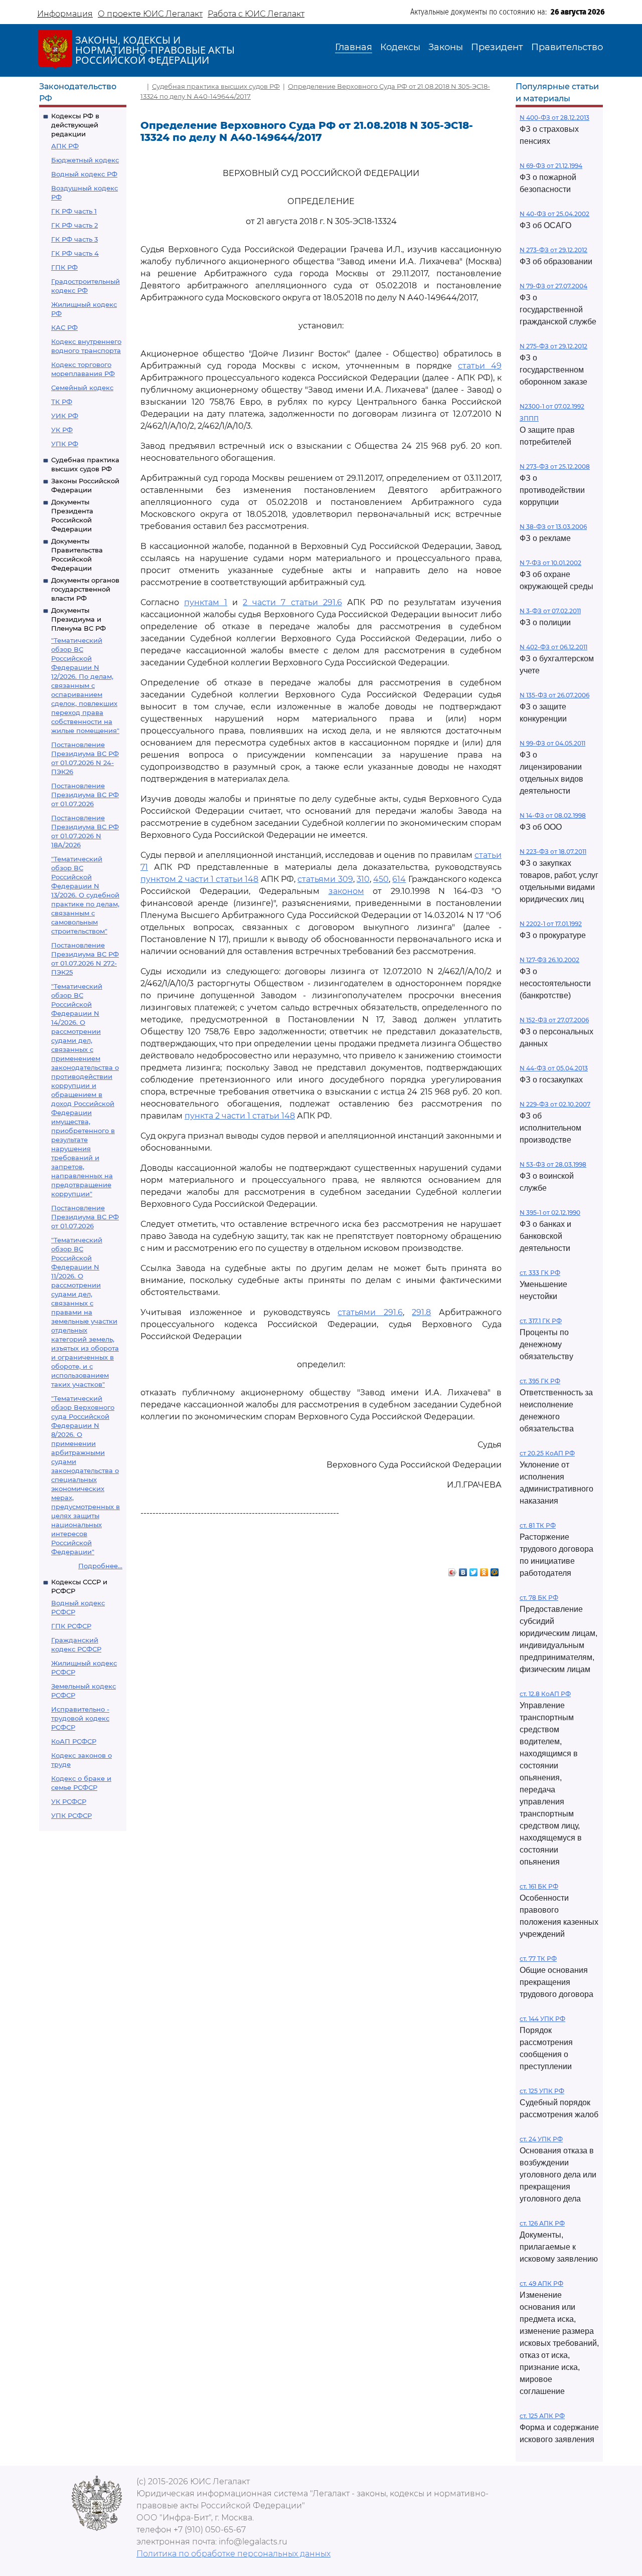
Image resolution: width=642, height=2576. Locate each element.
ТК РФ (62, 402)
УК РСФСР (69, 1801)
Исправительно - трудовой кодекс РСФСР (80, 1718)
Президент (497, 47)
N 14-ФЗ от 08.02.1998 (553, 815)
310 (363, 879)
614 (399, 879)
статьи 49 (480, 366)
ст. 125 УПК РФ (542, 2091)
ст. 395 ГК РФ (540, 1381)
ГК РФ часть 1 (74, 211)
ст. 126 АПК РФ (542, 2223)
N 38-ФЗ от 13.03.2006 (553, 527)
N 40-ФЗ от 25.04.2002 (554, 214)
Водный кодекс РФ (84, 174)
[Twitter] (474, 1570)
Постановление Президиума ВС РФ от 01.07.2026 (85, 795)
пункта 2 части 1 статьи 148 (240, 1116)
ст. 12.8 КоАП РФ (545, 1694)
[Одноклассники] (484, 1570)
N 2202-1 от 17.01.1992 (551, 924)
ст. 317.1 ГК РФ (541, 1321)
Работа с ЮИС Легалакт (256, 14)
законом (346, 891)
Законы (446, 47)
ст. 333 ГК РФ (540, 1273)
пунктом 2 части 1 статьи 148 (199, 879)
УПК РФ (65, 444)
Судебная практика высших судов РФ (216, 86)
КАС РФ (64, 327)
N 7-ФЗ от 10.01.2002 (550, 563)
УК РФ (62, 430)
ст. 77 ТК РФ (538, 1959)
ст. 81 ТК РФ (538, 1525)
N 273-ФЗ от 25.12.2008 (555, 467)
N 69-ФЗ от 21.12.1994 (551, 166)
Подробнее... (100, 1566)
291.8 (421, 1312)
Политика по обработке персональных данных (233, 2554)
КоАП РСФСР (74, 1741)
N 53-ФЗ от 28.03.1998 (553, 1164)
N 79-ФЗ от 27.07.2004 (553, 286)
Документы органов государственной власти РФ (85, 589)
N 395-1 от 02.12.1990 (550, 1213)
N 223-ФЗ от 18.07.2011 (553, 852)
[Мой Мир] (495, 1570)
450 (381, 879)
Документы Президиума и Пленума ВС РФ (78, 619)
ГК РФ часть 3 (74, 239)
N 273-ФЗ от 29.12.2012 (553, 250)
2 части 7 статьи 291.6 (292, 602)
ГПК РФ (64, 267)
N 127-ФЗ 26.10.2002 (549, 960)
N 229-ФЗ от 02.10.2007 (555, 1104)
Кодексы (400, 47)
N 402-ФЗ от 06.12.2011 (553, 647)
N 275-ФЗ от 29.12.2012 (553, 346)
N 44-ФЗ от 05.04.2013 (554, 1068)
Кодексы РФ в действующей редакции (75, 125)
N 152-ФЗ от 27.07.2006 (554, 1020)
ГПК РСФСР (71, 1626)
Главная (354, 47)
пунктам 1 (206, 602)
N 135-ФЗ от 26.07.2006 (554, 695)
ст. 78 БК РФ (539, 1598)
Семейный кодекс (82, 388)
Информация (65, 14)
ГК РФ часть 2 (74, 225)
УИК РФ (65, 416)
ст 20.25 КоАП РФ (547, 1453)
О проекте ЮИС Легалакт (150, 14)
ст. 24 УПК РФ (541, 2139)
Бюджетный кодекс (85, 160)
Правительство (567, 47)
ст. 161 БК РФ (539, 1886)
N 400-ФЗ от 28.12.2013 (554, 118)
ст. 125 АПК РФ (542, 2416)
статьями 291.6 (370, 1312)
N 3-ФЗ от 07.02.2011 (550, 611)
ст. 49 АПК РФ (541, 2283)
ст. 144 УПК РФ (542, 2019)
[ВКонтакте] (463, 1570)
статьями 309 (325, 879)
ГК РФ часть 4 (75, 253)
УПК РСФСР (71, 1815)
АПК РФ (65, 146)
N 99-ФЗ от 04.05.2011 (552, 743)
